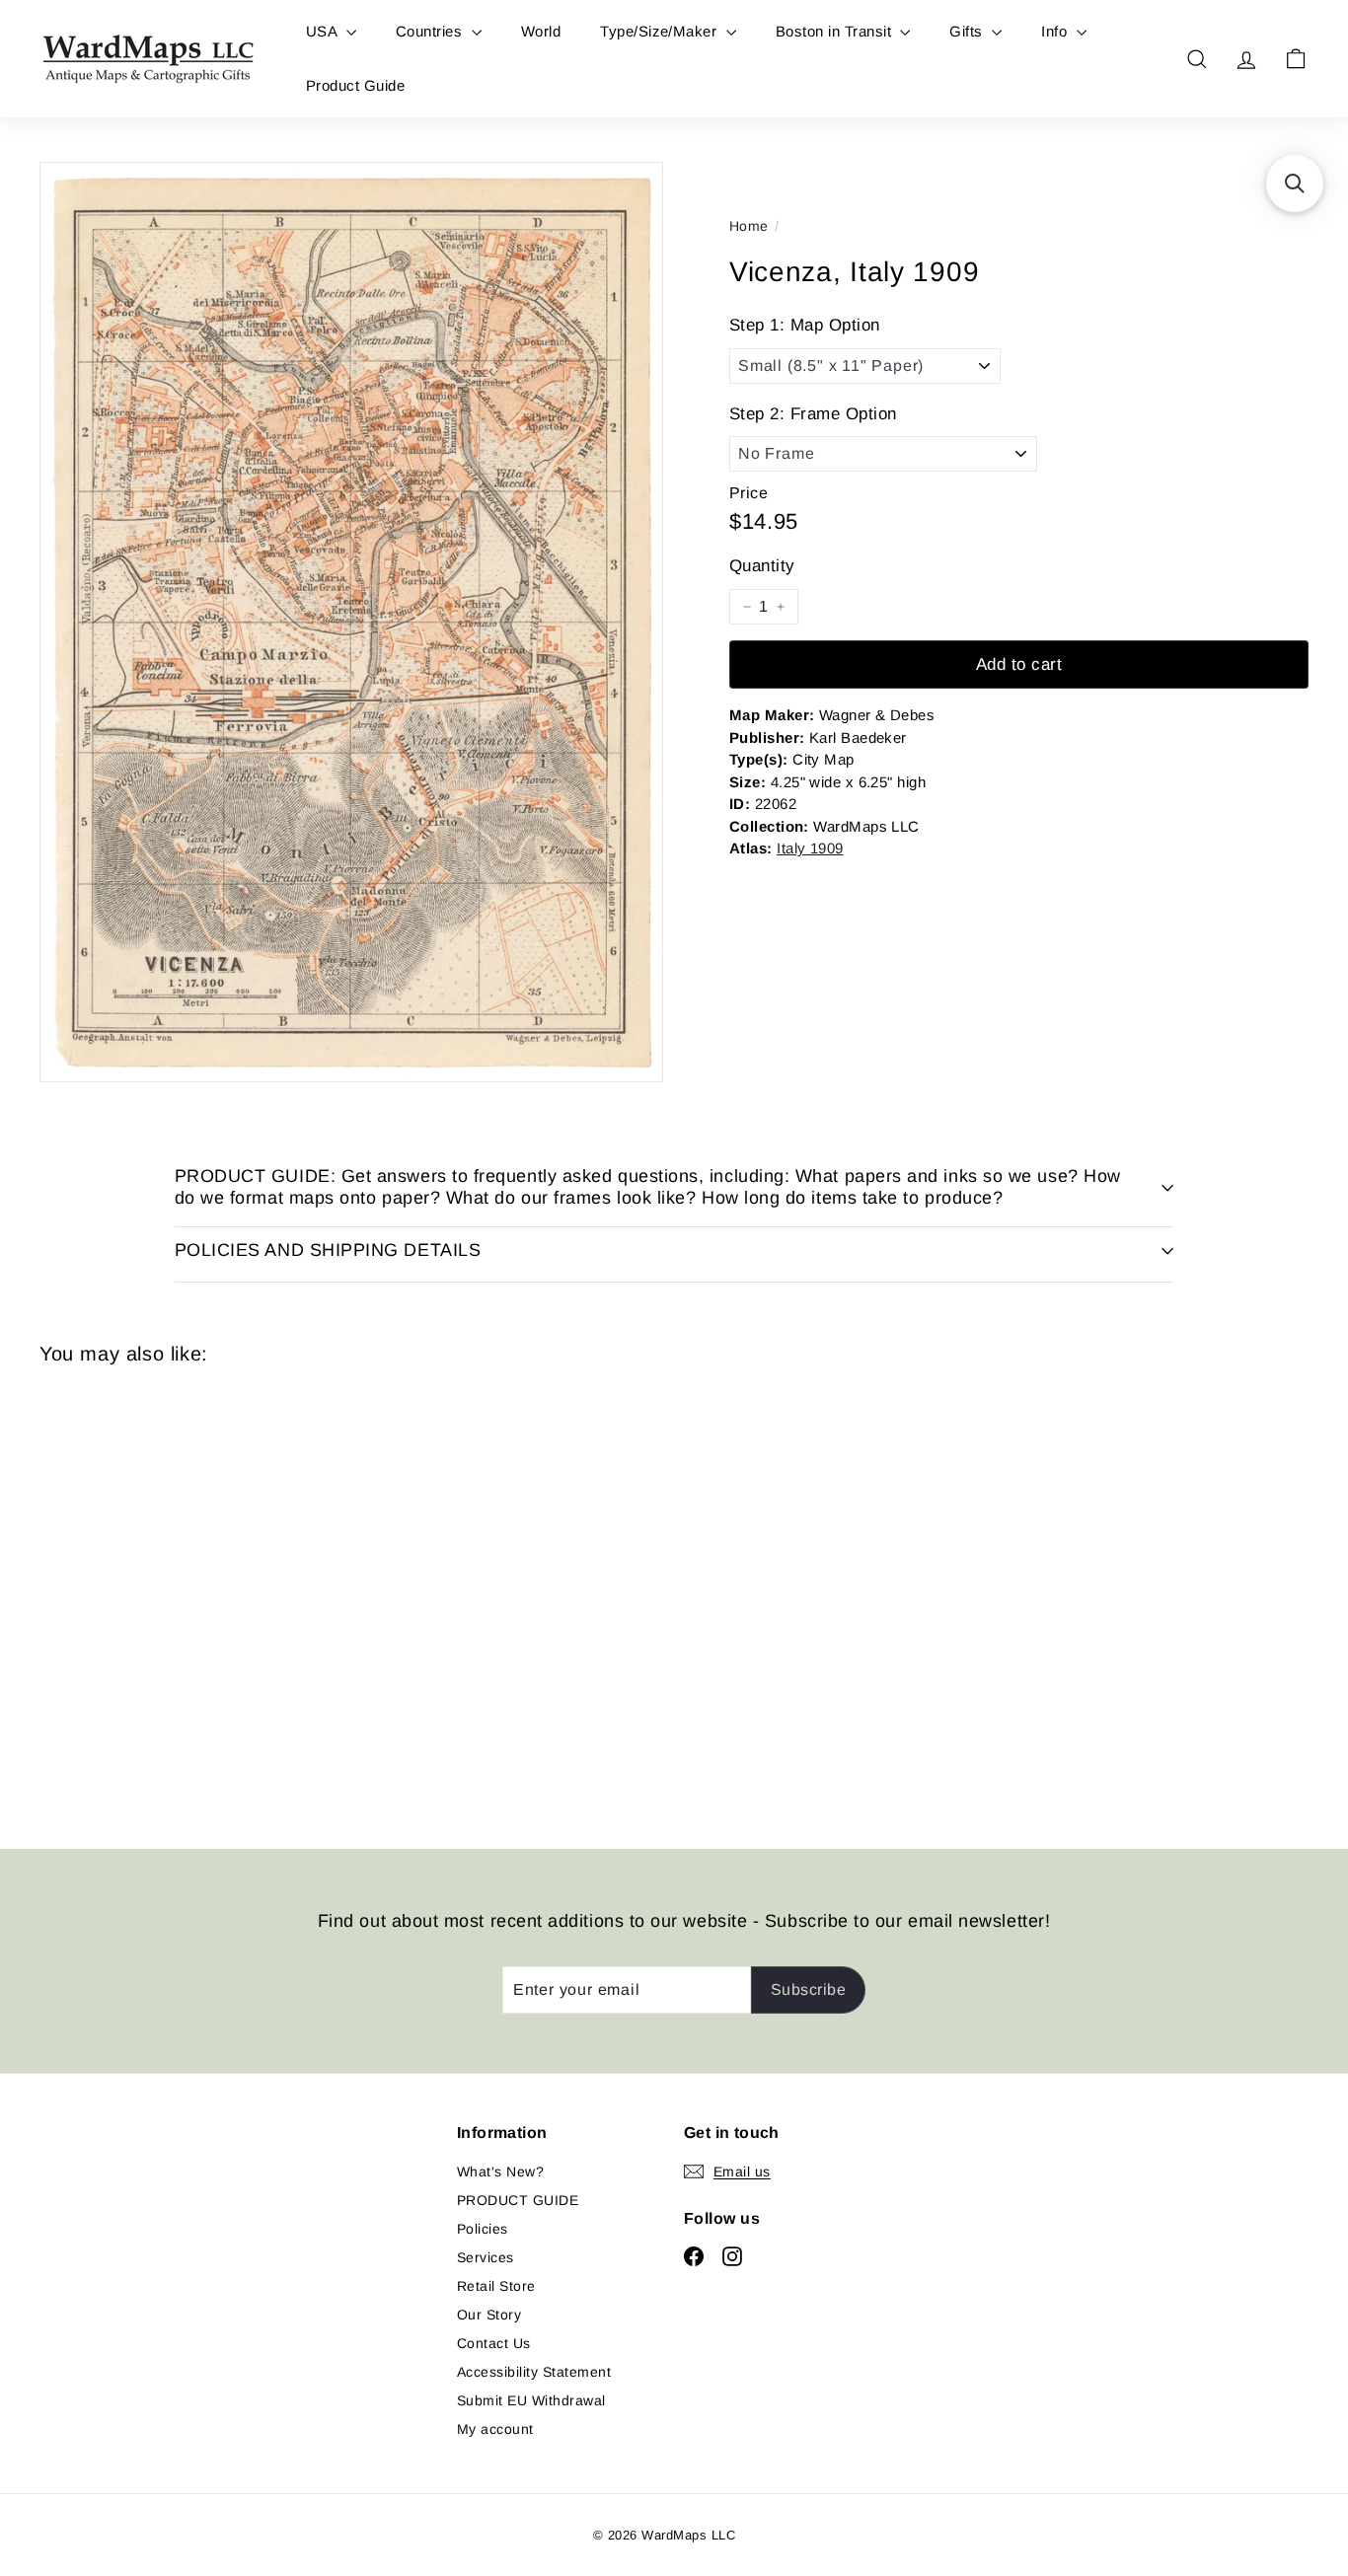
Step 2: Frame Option (813, 414)
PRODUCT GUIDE (518, 2200)
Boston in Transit (836, 31)
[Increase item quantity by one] (781, 607)
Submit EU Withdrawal (531, 2400)
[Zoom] (351, 622)
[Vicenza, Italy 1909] (137, 1592)
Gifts (968, 31)
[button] (1295, 184)
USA (324, 31)
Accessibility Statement (534, 2372)
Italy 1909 (810, 848)
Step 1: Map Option (805, 325)
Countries (431, 31)
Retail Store (496, 2286)
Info (1056, 31)
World (541, 31)
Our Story (489, 2315)
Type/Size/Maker (661, 31)
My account (495, 2429)
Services (486, 2257)
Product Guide (355, 85)
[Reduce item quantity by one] (747, 607)
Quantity (762, 566)
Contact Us (494, 2343)
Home (749, 226)
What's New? (500, 2171)
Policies (483, 2229)
